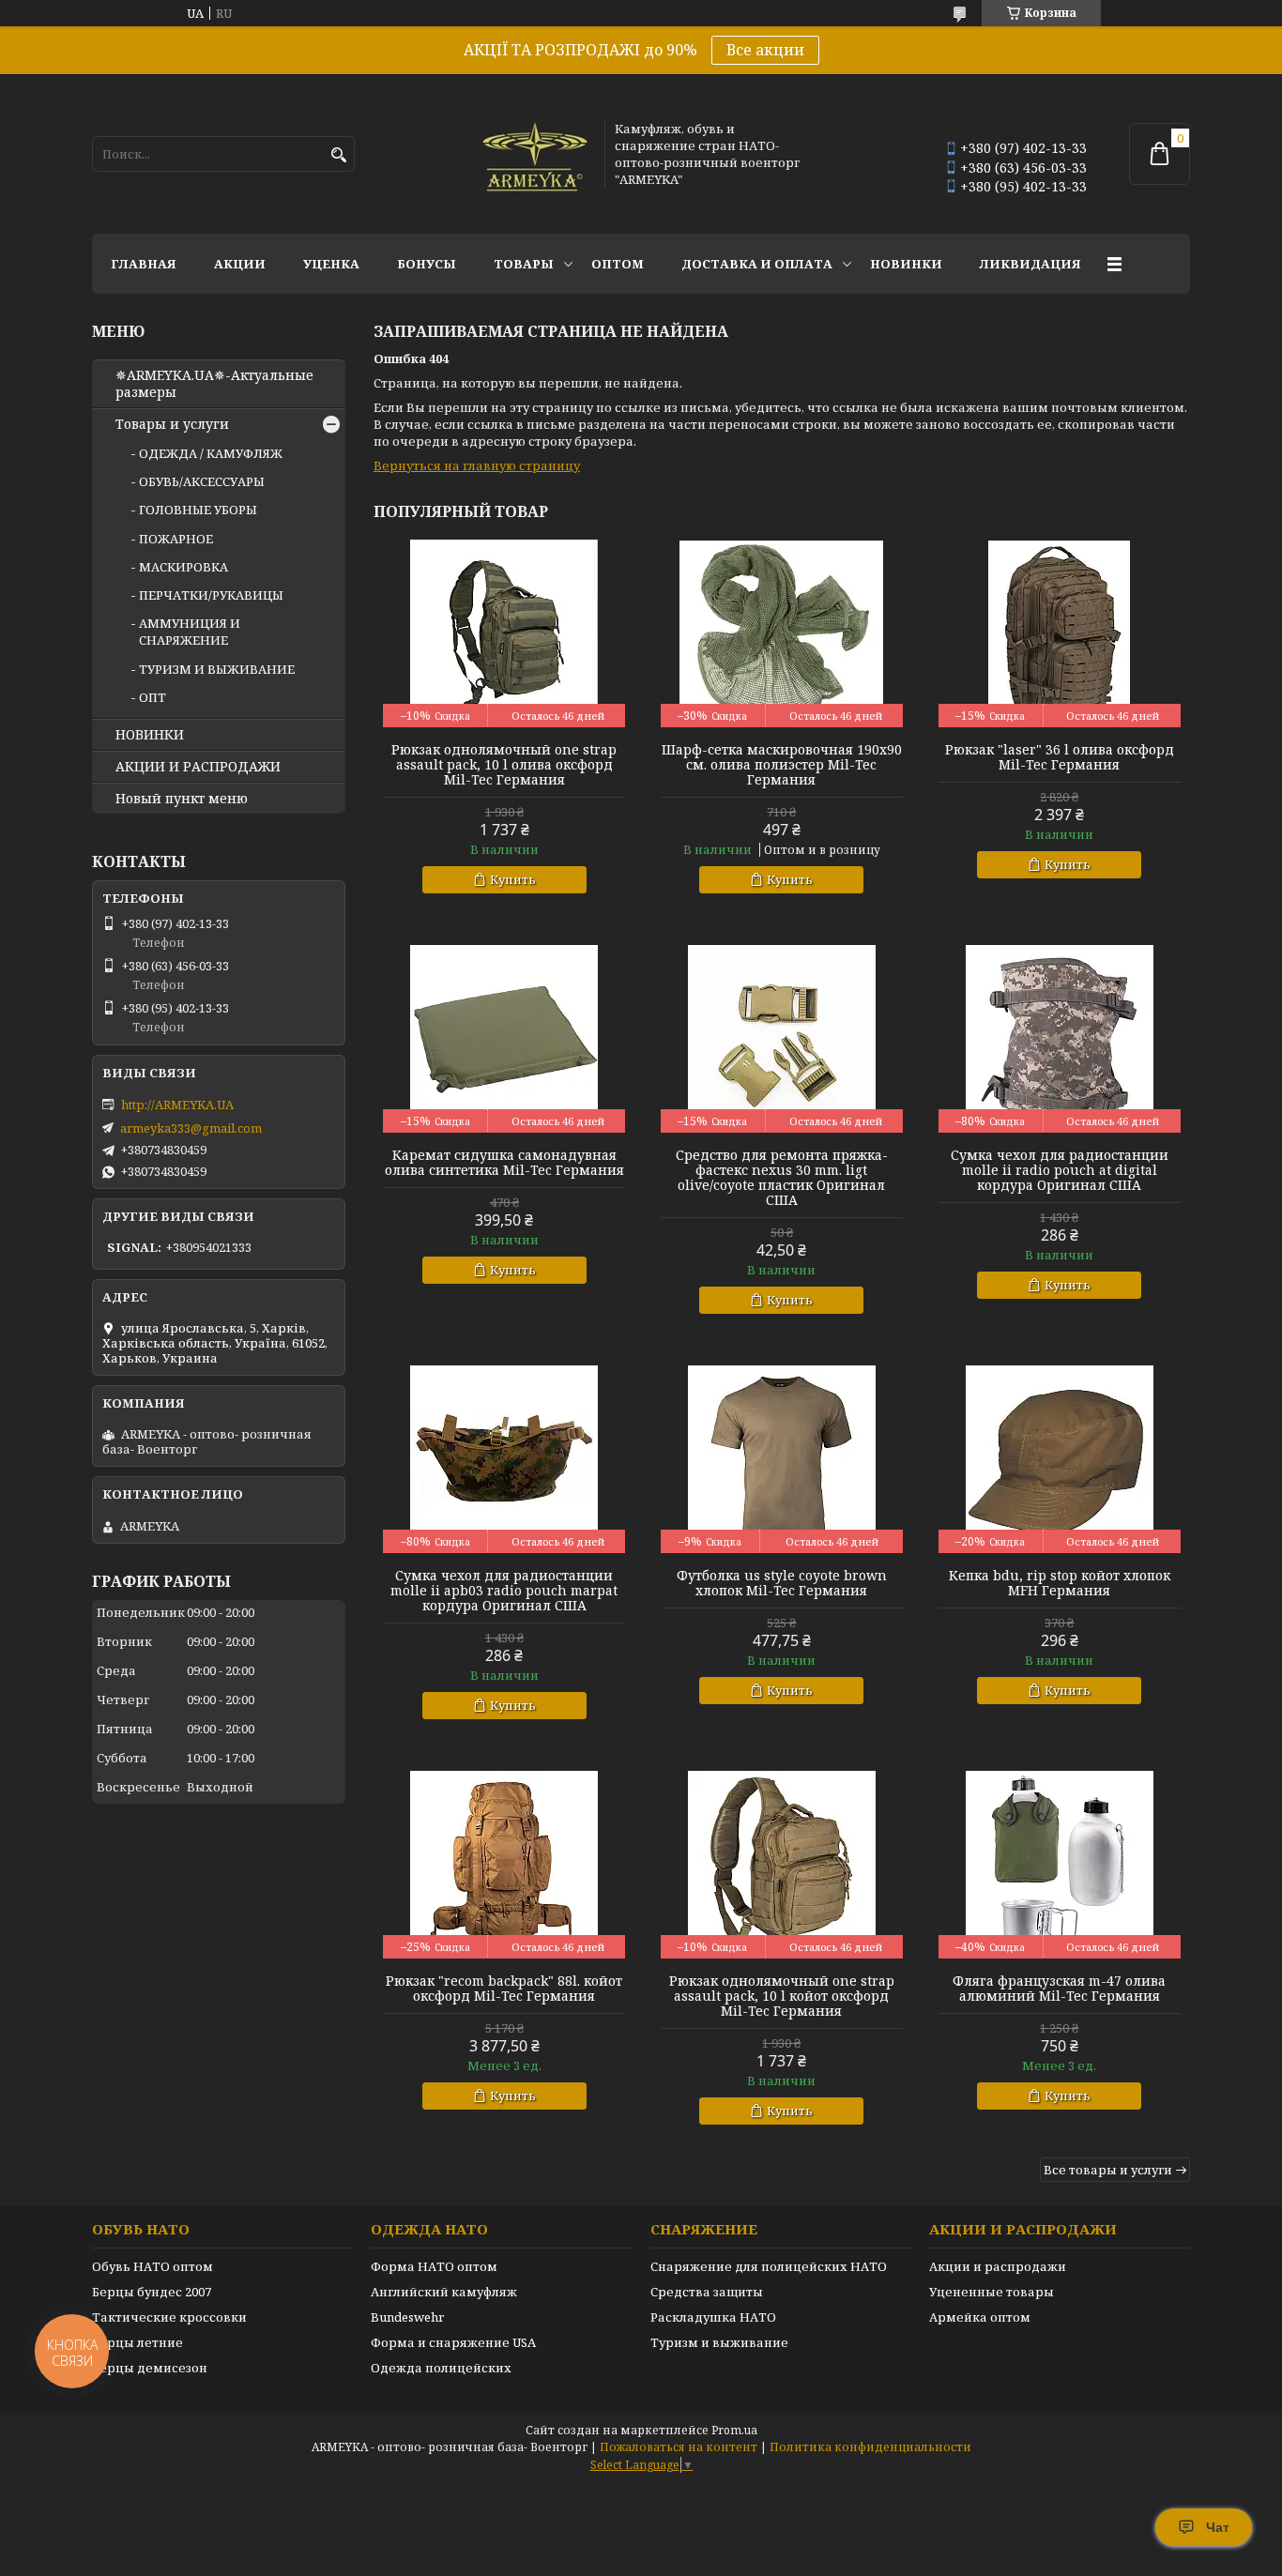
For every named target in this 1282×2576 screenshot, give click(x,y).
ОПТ (153, 697)
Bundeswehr (407, 2317)
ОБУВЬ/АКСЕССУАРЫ (202, 481)
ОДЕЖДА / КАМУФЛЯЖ (211, 453)
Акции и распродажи (998, 2266)
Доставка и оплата (757, 264)
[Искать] (338, 155)
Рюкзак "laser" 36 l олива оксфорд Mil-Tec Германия (1060, 757)
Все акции (765, 50)
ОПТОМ (618, 264)
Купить (513, 879)
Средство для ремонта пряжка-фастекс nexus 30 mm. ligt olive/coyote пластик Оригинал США (782, 1178)
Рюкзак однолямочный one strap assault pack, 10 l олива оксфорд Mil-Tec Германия (504, 765)
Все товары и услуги (1108, 2170)
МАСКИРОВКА (183, 567)
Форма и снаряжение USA (453, 2342)
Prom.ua (734, 2430)
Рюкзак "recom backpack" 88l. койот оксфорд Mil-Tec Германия (504, 1989)
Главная (144, 264)
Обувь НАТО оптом (153, 2266)
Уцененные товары (992, 2292)
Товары (524, 264)
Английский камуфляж (444, 2292)
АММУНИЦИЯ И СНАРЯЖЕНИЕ (190, 632)
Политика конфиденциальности (870, 2447)
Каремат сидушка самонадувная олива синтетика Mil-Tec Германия (504, 1163)
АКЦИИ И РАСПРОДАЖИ (198, 767)
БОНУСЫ (427, 264)
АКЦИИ (240, 264)
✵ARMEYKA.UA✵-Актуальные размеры (214, 384)
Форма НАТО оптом (434, 2266)
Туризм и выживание (719, 2342)
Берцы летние (137, 2342)
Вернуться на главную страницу (477, 465)
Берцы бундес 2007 (152, 2292)
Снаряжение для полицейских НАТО (769, 2266)
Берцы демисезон (150, 2368)
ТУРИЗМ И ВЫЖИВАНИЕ (217, 669)
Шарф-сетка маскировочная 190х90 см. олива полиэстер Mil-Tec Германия (782, 765)
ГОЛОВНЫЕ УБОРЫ (198, 510)
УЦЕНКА (331, 264)
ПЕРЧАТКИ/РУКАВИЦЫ (211, 595)
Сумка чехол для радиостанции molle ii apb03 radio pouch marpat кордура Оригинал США (504, 1591)
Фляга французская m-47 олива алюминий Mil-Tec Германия (1059, 1989)
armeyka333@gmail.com (191, 1128)
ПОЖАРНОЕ (176, 539)
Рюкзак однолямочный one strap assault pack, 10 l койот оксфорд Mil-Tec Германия (782, 1996)
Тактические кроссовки (169, 2317)
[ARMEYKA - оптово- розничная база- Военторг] (536, 154)
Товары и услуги (172, 424)
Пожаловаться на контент (679, 2447)
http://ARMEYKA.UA (177, 1105)
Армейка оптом (980, 2317)
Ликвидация (1030, 264)
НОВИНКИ (906, 264)
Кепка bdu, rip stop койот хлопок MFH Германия (1060, 1583)
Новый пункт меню (182, 799)
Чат (1218, 2527)
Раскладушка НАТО (713, 2317)
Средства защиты (707, 2292)
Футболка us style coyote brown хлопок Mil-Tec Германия (782, 1583)
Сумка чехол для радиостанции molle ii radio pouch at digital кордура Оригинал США (1060, 1170)
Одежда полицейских (441, 2368)
